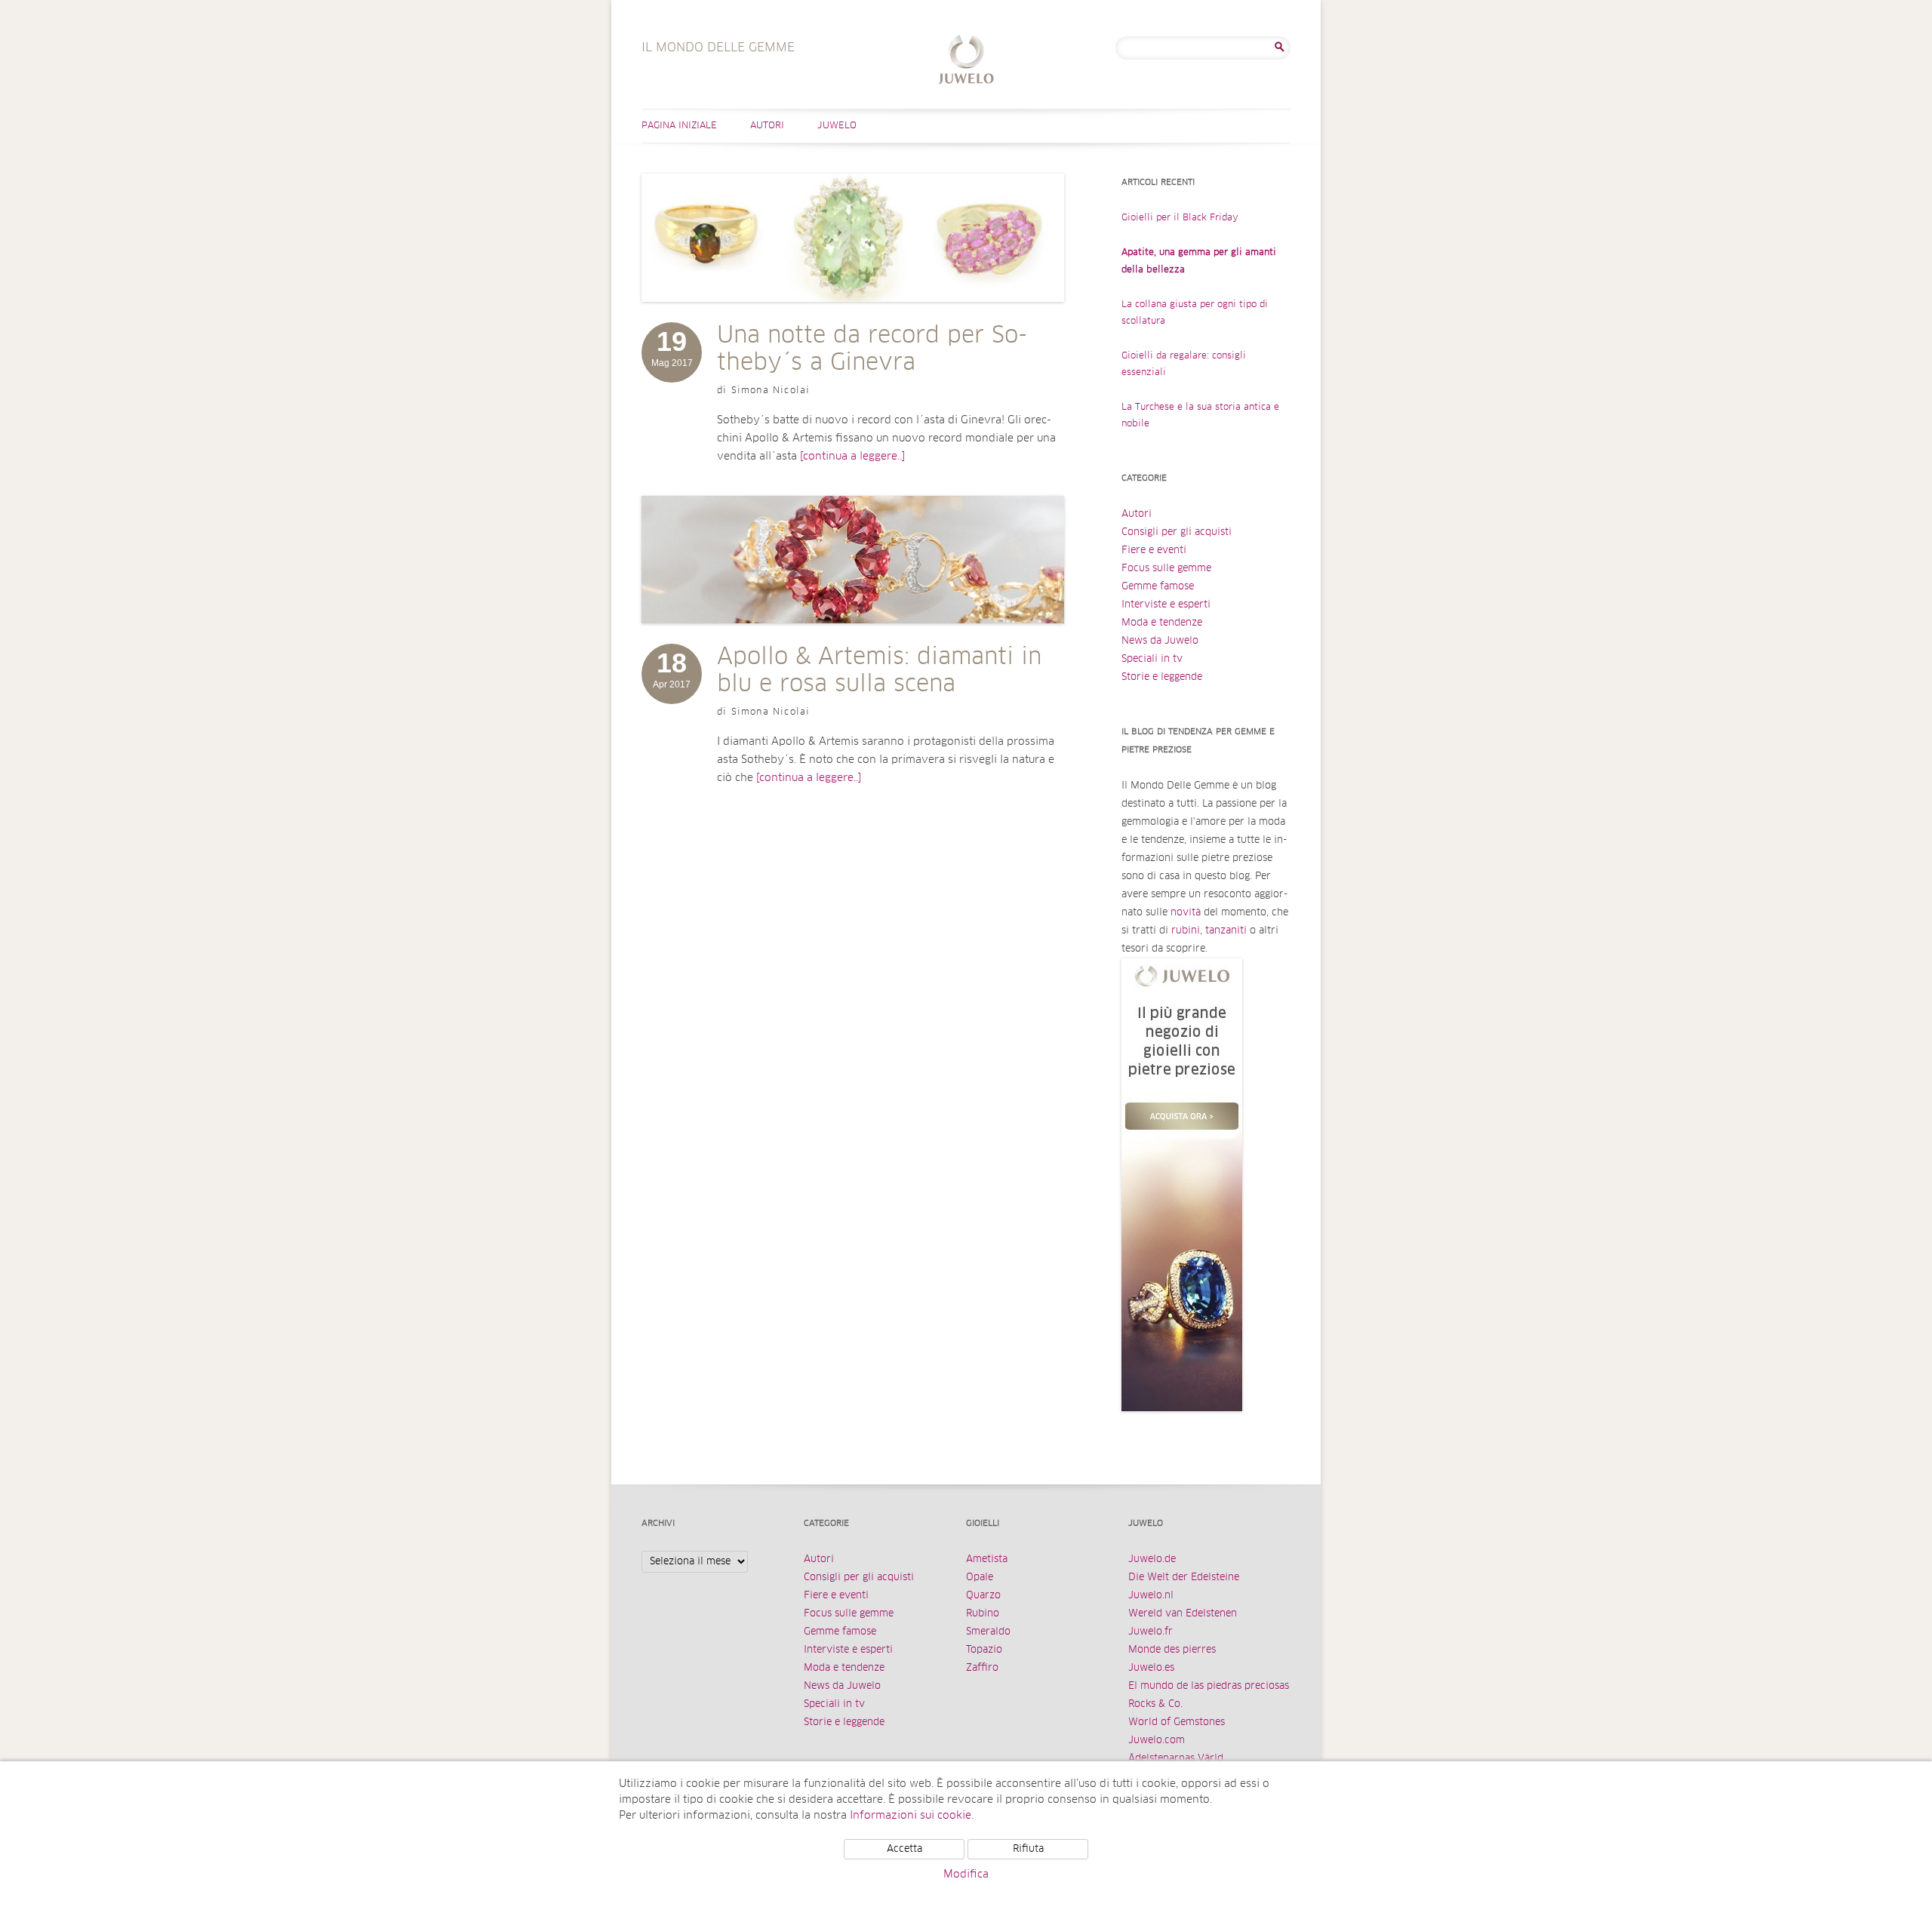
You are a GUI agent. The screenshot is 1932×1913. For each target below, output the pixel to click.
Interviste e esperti (1166, 605)
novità (1186, 913)
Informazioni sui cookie (911, 1816)
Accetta (904, 1849)
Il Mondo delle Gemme (966, 62)
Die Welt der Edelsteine (1184, 1578)
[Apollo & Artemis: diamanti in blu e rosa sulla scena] (853, 638)
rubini (1186, 931)
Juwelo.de (1152, 1559)
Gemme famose (1158, 587)
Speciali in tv (1152, 659)
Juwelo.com (1157, 1741)
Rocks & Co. (1155, 1704)
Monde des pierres (1172, 1650)
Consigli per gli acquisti (1177, 532)
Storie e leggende (1162, 677)
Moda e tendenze (1162, 623)
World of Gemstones (1177, 1722)
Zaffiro (982, 1668)
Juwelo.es (1151, 1668)
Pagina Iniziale (679, 126)
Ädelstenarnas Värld (1176, 1759)
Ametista (987, 1559)
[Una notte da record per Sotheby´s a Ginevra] (853, 317)
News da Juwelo (1160, 641)
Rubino (983, 1614)
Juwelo (837, 126)
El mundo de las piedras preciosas (1209, 1686)
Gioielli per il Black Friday (1180, 218)
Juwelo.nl (1151, 1596)
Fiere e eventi (1154, 551)
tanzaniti (1226, 931)
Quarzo (983, 1596)
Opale (980, 1578)
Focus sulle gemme (1166, 569)
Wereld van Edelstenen (1183, 1614)
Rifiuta (1028, 1849)
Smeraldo (988, 1632)
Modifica (966, 1875)
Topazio (984, 1650)
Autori (767, 126)
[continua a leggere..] (852, 457)
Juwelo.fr (1151, 1632)
